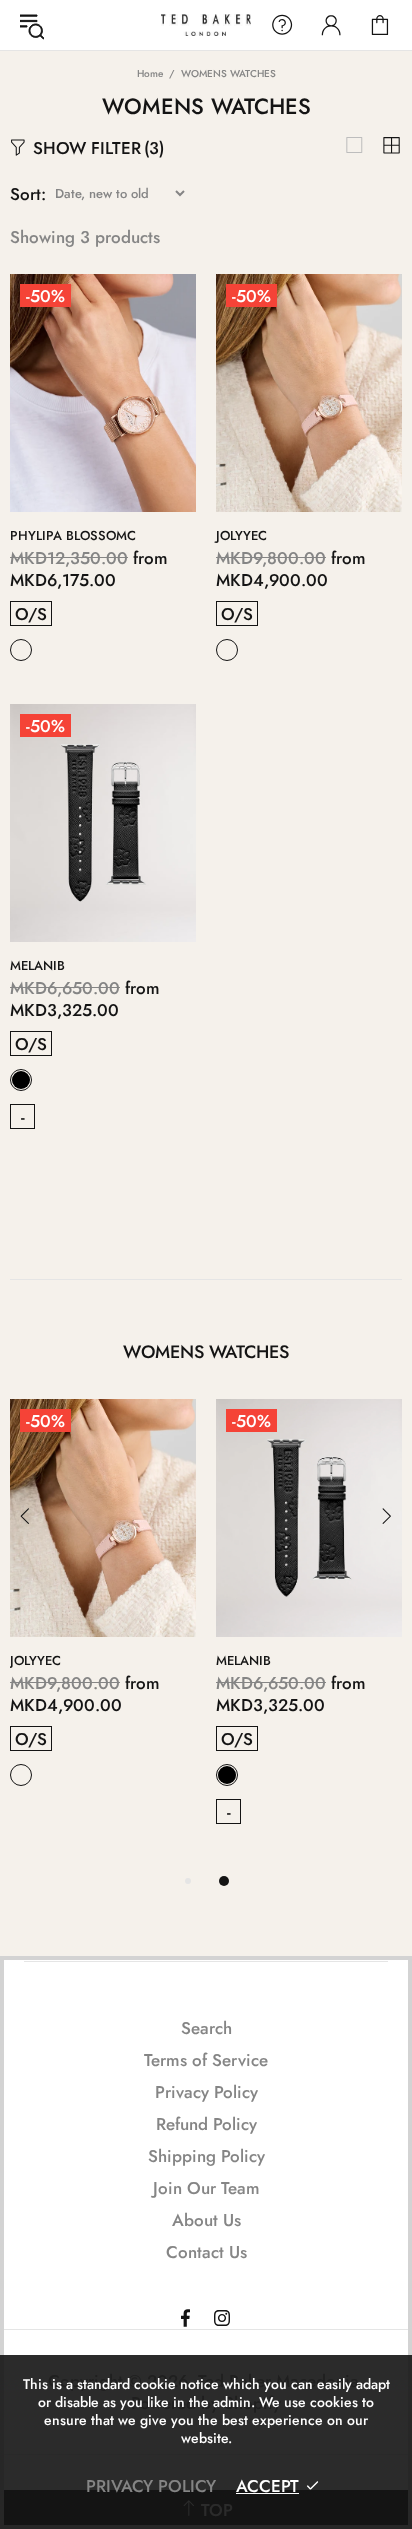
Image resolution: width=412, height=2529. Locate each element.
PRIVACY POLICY (151, 2486)
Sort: (28, 194)
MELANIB (37, 965)
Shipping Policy (206, 2156)
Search (206, 2028)
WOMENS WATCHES (206, 1352)
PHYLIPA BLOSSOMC (73, 535)
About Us (206, 2220)
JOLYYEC (241, 535)
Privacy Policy (206, 2092)
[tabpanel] (309, 1634)
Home (150, 73)
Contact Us (206, 2252)
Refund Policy (206, 2124)
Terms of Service (206, 2060)
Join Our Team (206, 2188)
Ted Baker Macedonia (206, 24)
